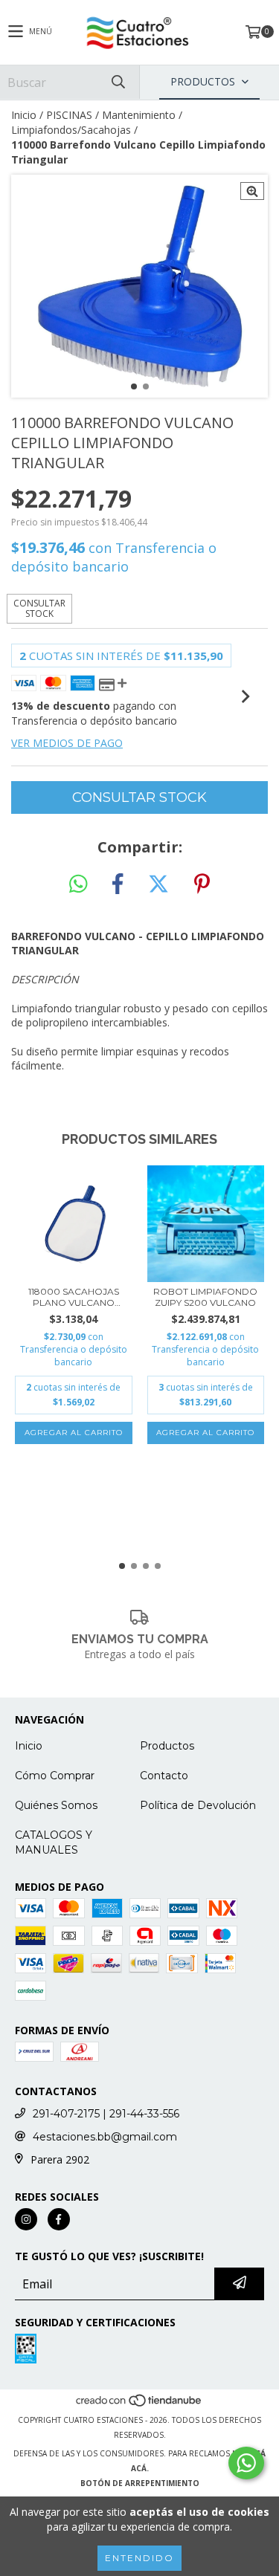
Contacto (164, 1776)
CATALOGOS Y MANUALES (54, 1842)
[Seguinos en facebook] (59, 2219)
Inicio (24, 115)
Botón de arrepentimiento (140, 2483)
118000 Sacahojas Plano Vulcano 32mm (74, 1297)
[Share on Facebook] (118, 884)
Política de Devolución (198, 1805)
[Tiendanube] (139, 2405)
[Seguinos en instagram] (26, 2219)
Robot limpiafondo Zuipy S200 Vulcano (205, 1297)
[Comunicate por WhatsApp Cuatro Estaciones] (246, 2463)
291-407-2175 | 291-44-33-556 (106, 2114)
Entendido (139, 2558)
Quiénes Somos (56, 1805)
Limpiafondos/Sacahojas (71, 130)
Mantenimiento (139, 115)
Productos (167, 1746)
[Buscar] (118, 82)
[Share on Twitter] (158, 884)
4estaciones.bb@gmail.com (105, 2137)
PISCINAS (69, 115)
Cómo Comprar (55, 1776)
